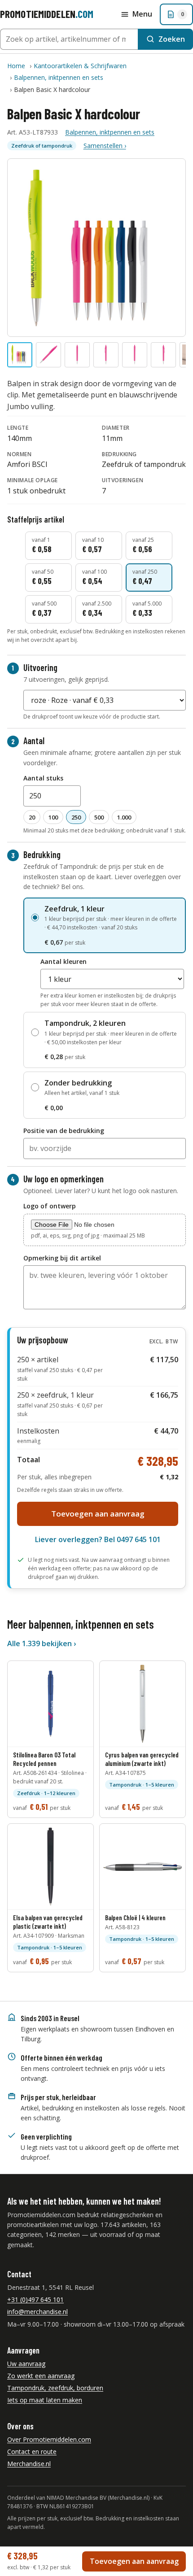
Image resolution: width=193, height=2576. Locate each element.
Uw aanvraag (26, 2364)
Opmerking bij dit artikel (62, 1258)
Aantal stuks (43, 778)
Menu (142, 14)
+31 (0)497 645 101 (35, 2299)
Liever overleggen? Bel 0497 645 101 (98, 1539)
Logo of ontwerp (50, 1206)
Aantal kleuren (64, 961)
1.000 (124, 817)
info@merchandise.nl (37, 2312)
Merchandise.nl (29, 2464)
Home (16, 66)
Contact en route (32, 2452)
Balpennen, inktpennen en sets (59, 77)
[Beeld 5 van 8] (135, 355)
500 (99, 817)
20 (32, 817)
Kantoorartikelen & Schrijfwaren (80, 66)
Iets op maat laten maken (45, 2400)
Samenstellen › (105, 146)
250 (76, 817)
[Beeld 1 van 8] (20, 355)
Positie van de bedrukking (64, 1131)
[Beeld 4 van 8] (106, 355)
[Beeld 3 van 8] (77, 355)
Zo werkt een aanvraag (41, 2376)
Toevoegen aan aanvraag (98, 1514)
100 (53, 817)
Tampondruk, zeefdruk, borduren (55, 2388)
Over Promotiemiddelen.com (49, 2439)
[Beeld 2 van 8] (48, 355)
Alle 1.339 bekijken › (42, 1643)
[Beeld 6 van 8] (163, 355)
